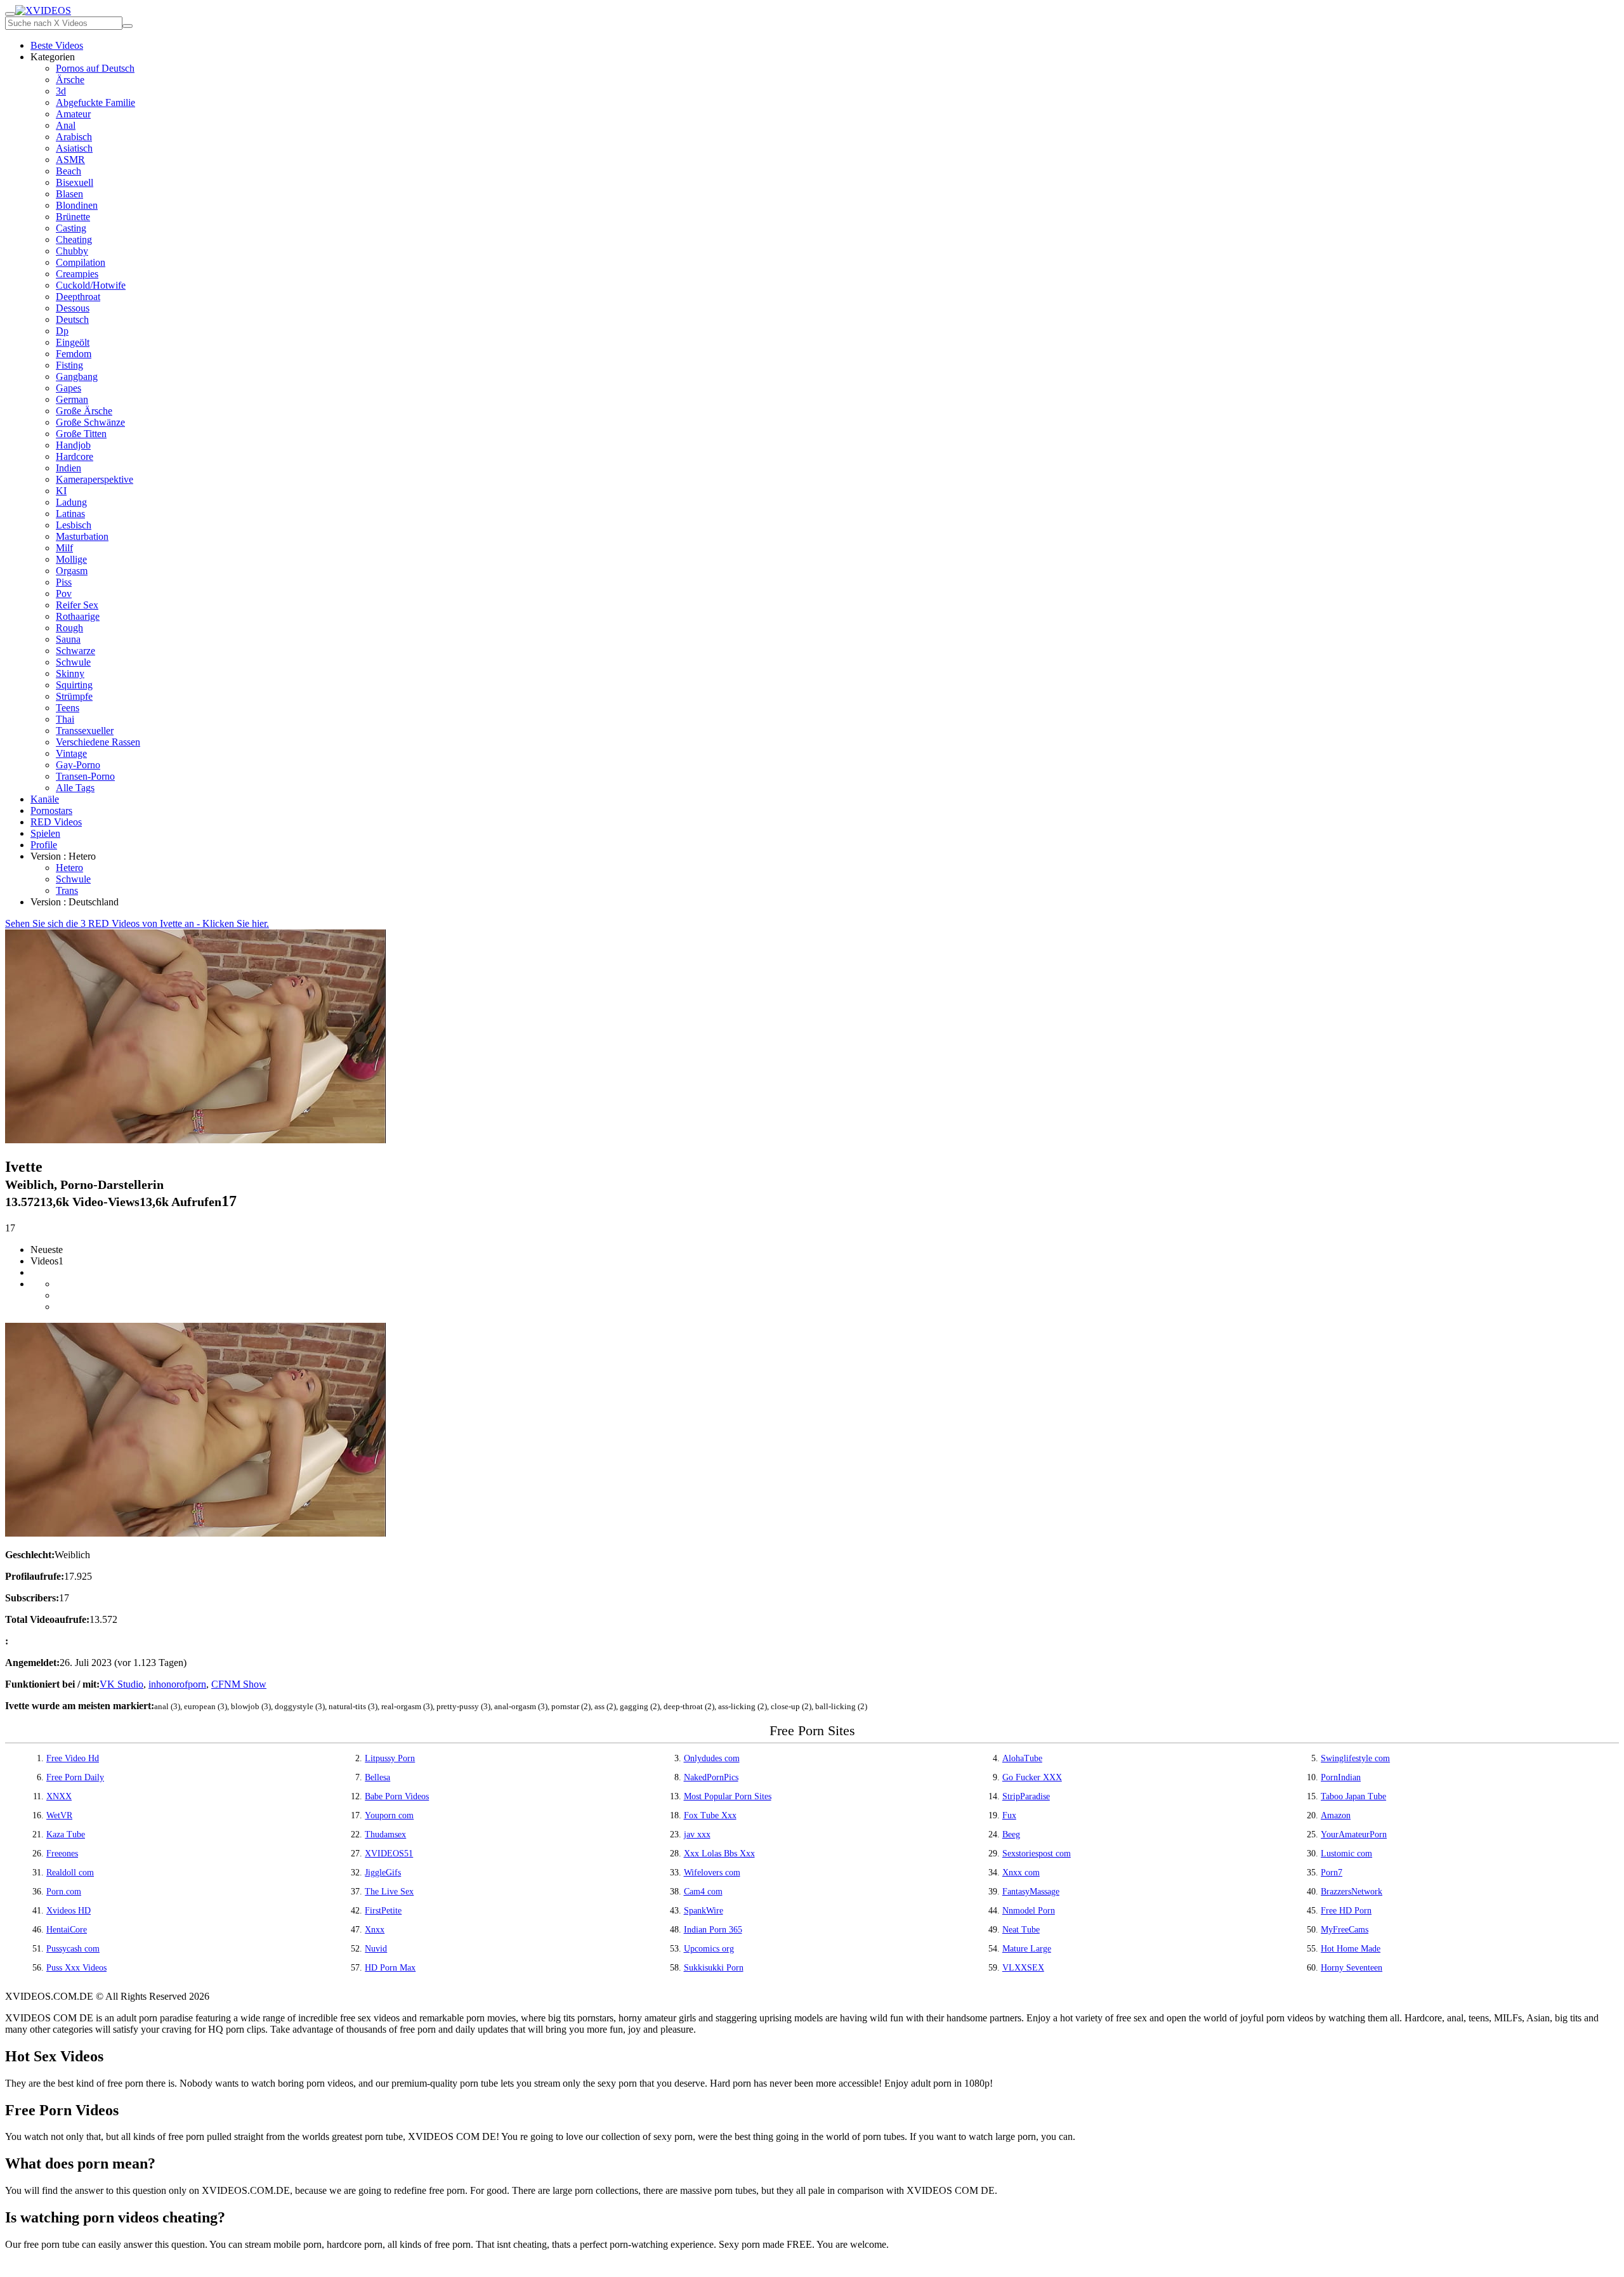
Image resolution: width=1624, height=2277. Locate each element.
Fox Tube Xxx (710, 1815)
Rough (69, 628)
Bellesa (377, 1777)
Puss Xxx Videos (76, 1968)
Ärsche (70, 80)
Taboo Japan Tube (1353, 1796)
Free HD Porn (1346, 1911)
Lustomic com (1346, 1854)
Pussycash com (73, 1949)
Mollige (71, 559)
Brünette (73, 217)
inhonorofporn (177, 1684)
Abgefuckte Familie (95, 102)
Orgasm (72, 571)
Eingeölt (73, 342)
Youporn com (389, 1815)
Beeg (1011, 1834)
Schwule (73, 662)
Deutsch (72, 319)
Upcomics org (709, 1949)
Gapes (69, 388)
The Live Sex (389, 1892)
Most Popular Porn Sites (728, 1796)
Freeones (62, 1854)
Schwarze (75, 651)
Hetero (69, 868)
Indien (69, 468)
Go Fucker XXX (1032, 1777)
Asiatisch (74, 148)
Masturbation (82, 536)
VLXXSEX (1023, 1968)
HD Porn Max (390, 1968)
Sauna (68, 639)
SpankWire (704, 1911)
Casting (71, 228)
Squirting (74, 685)
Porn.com (64, 1892)
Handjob (73, 445)
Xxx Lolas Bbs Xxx (719, 1854)
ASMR (70, 160)
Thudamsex (385, 1834)
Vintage (71, 753)
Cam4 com (703, 1892)
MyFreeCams (1345, 1930)
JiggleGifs (383, 1873)
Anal (66, 125)
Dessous (73, 308)
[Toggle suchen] (10, 14)
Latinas (70, 514)
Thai (65, 719)
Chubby (72, 251)
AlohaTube (1022, 1758)
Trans (67, 890)
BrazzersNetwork (1352, 1892)
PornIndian (1341, 1777)
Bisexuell (75, 182)
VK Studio (121, 1684)
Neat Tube (1021, 1930)
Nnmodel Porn (1029, 1911)
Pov (64, 594)
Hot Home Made (1351, 1949)
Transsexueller (85, 731)
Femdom (74, 354)
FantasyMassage (1031, 1892)
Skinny (70, 673)
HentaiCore (67, 1930)
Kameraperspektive (95, 479)
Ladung (71, 502)
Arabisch (74, 137)
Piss (64, 582)
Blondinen (77, 205)
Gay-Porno (78, 765)
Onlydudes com (712, 1758)
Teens (68, 708)
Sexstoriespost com (1037, 1854)
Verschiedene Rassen (98, 742)
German (72, 399)
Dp (62, 331)
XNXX (59, 1796)
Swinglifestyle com (1355, 1758)
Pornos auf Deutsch (95, 68)
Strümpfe (74, 696)
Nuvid (376, 1949)
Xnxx (375, 1930)
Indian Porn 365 (713, 1930)
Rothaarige (78, 616)
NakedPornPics (711, 1777)
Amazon (1336, 1815)
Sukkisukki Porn (714, 1968)
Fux (1009, 1815)
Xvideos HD (69, 1911)
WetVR (59, 1815)
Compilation (81, 262)
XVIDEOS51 (389, 1854)
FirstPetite (383, 1911)
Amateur (73, 114)
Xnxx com (1021, 1873)
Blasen (69, 194)
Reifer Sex (77, 605)
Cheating (74, 240)
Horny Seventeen (1352, 1968)
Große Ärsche (84, 411)
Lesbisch (74, 525)
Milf (64, 548)
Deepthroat (78, 297)
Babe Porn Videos (397, 1796)
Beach (69, 171)
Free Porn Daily (75, 1777)
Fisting (69, 365)
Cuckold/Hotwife (91, 285)
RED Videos (56, 822)
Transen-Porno (85, 776)
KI (61, 491)
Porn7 (1332, 1873)
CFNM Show (239, 1684)
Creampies (77, 274)
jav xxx (697, 1834)
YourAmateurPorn (1354, 1834)
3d (61, 91)
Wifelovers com (712, 1873)
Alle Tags (75, 788)
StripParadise (1026, 1796)
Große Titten (81, 434)
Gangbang (77, 377)
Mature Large (1027, 1949)
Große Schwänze (90, 422)
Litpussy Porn (390, 1758)
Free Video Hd (73, 1758)
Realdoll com (70, 1873)
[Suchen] (128, 26)
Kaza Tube (66, 1834)
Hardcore (75, 456)
